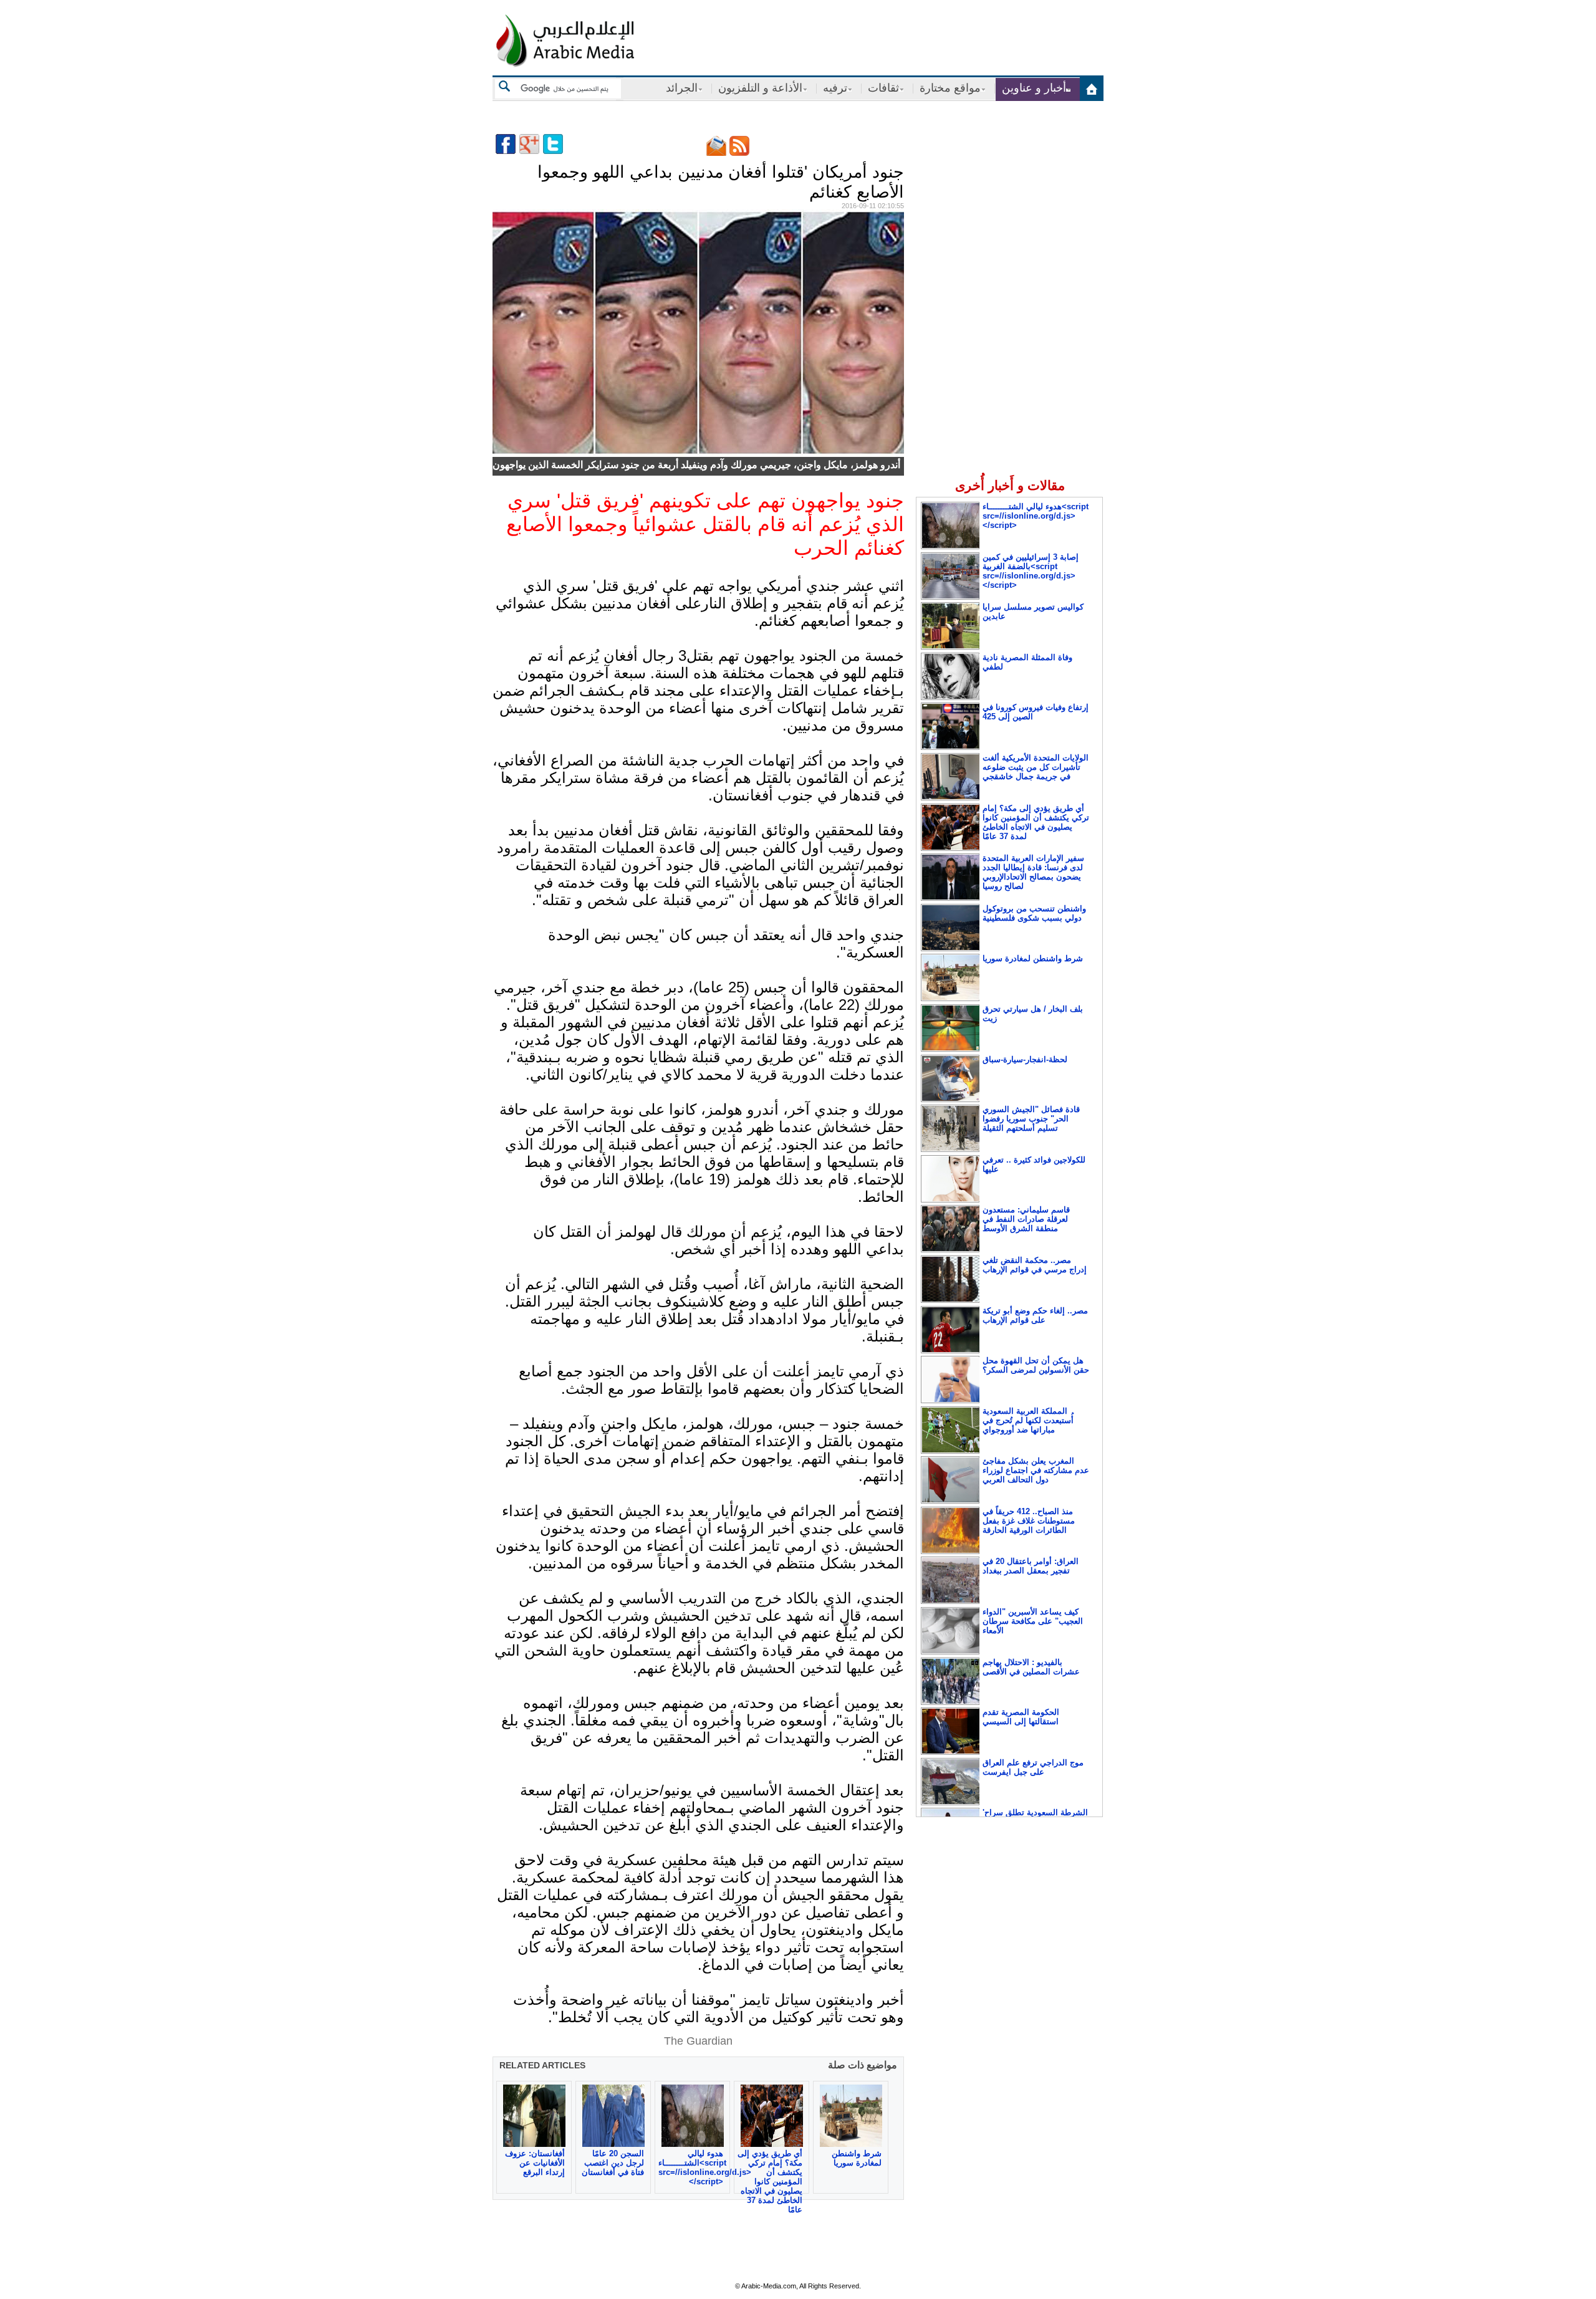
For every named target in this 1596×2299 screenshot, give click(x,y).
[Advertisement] (1009, 218)
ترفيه (835, 88)
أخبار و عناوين (1034, 88)
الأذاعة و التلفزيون (760, 88)
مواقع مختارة (950, 88)
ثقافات (883, 88)
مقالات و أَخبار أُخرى (1010, 486)
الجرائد (682, 88)
